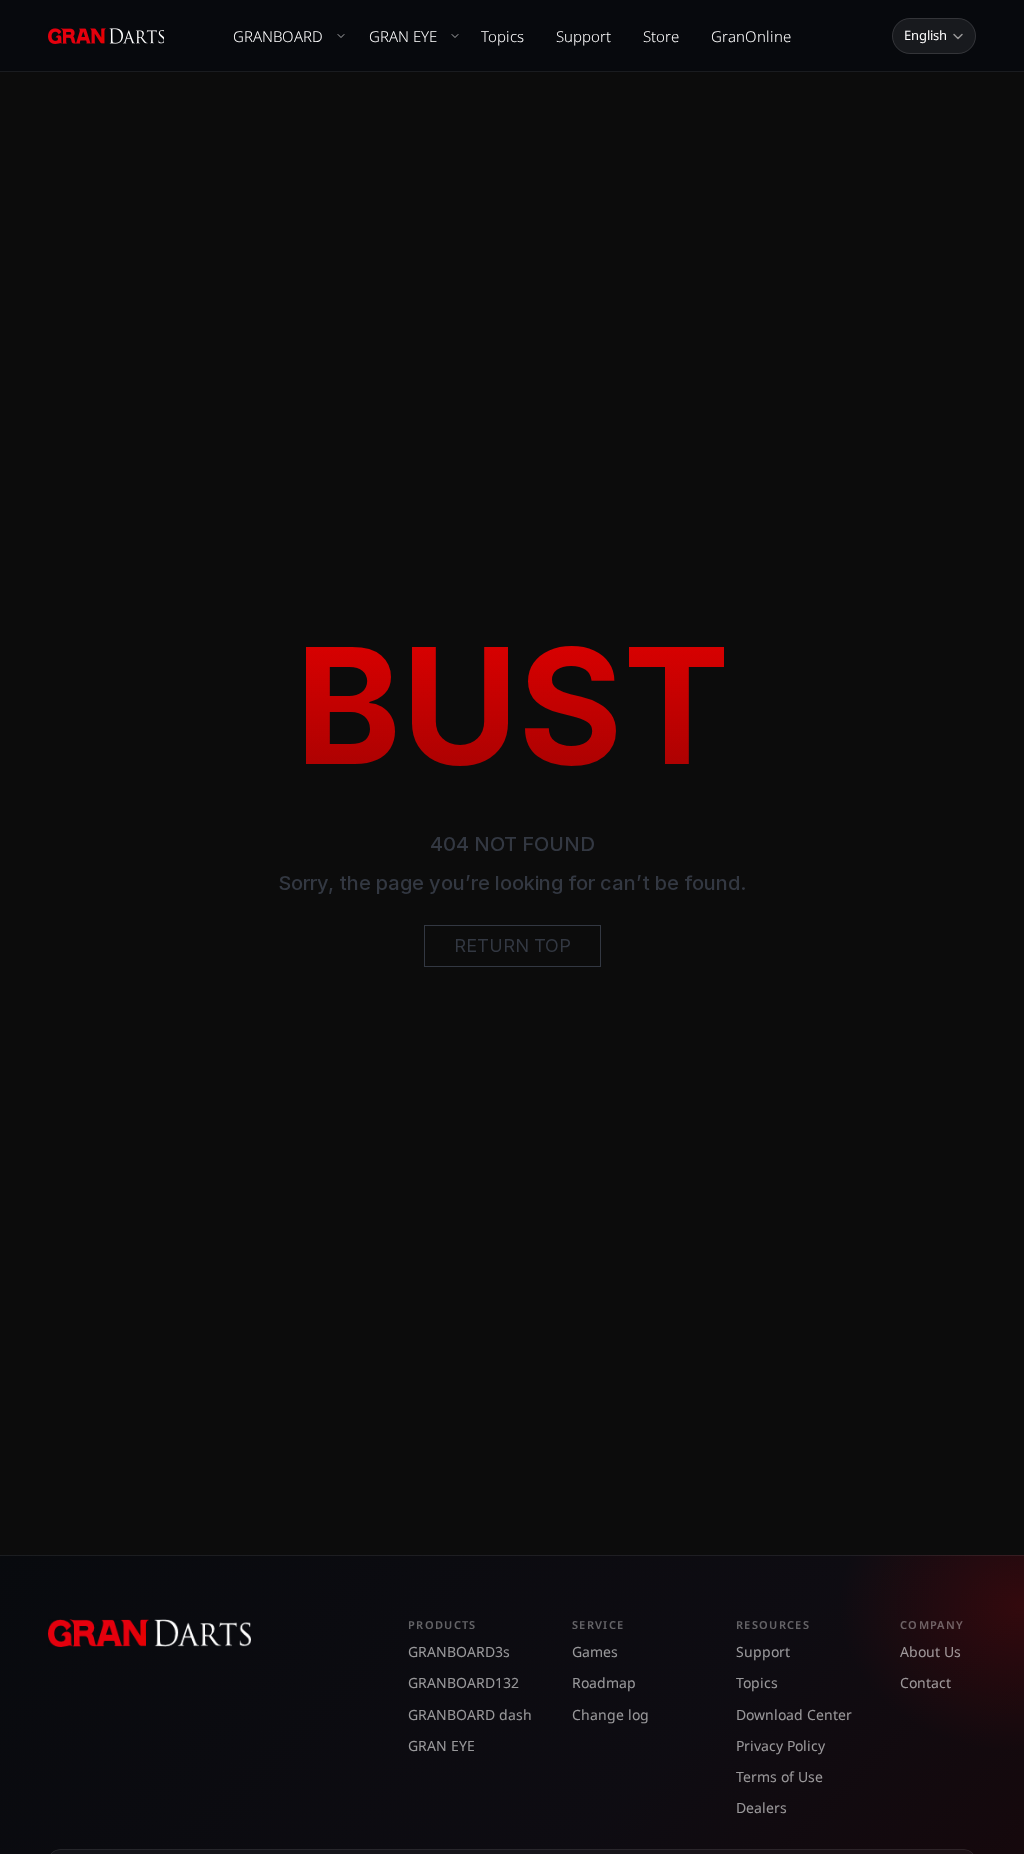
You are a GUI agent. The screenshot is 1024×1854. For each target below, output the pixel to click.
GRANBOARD (278, 36)
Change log (610, 1714)
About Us (930, 1651)
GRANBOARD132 (463, 1682)
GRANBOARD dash (470, 1714)
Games (595, 1651)
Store (661, 36)
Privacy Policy (780, 1745)
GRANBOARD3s (459, 1651)
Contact (925, 1682)
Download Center (794, 1714)
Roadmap (604, 1682)
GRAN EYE (403, 36)
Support (583, 36)
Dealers (761, 1807)
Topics (502, 36)
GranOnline (751, 36)
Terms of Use (779, 1776)
